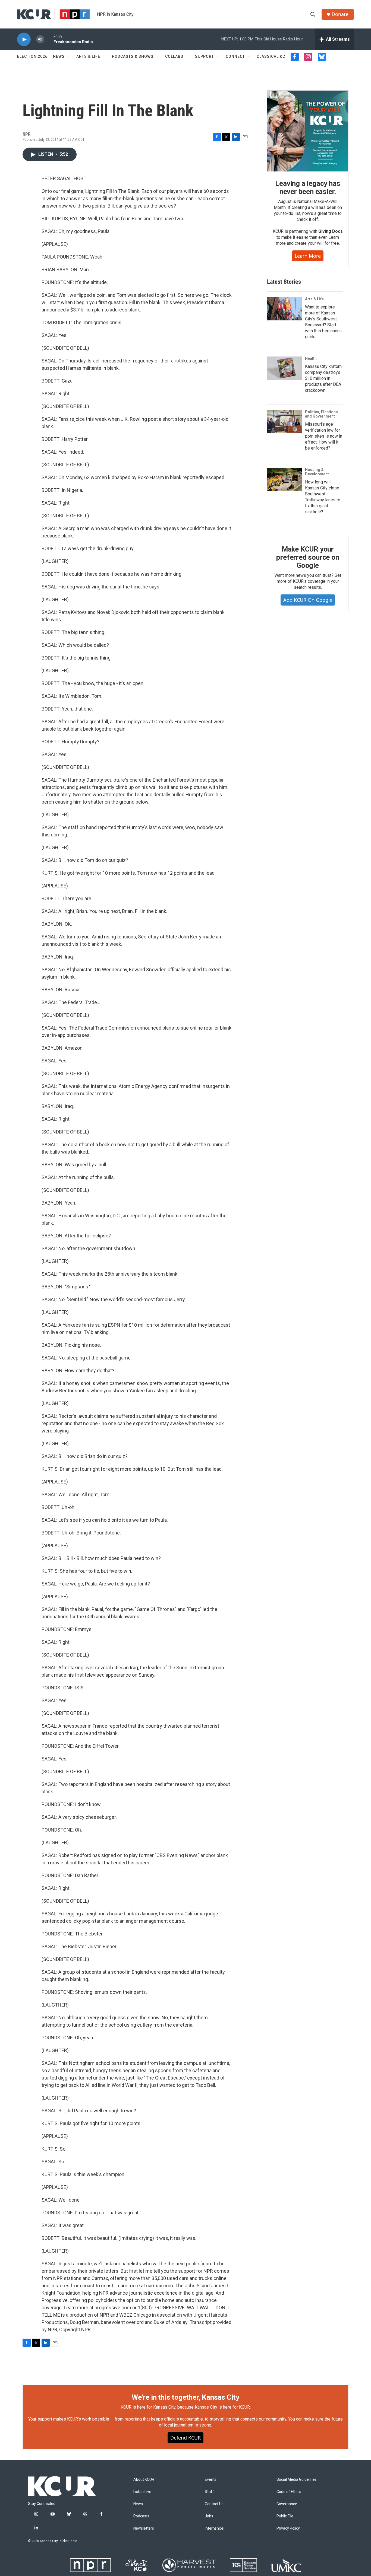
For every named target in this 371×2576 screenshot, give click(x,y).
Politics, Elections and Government (321, 414)
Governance (287, 2504)
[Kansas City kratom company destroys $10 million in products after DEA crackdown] (285, 368)
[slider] (49, 39)
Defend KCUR (185, 2438)
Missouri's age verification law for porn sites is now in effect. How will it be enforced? (324, 436)
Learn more (308, 256)
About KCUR (144, 2480)
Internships (214, 2528)
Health (311, 358)
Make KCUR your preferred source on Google (308, 557)
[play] (24, 39)
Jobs (209, 2516)
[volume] (40, 39)
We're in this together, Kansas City (185, 2397)
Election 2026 (32, 56)
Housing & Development (317, 472)
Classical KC (271, 56)
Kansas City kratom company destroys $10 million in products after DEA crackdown (323, 378)
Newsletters (144, 2528)
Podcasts (141, 2516)
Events (211, 2480)
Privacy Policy (288, 2528)
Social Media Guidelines (297, 2480)
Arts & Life (88, 56)
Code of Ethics (289, 2492)
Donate (340, 14)
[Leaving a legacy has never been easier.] (308, 131)
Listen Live (142, 2492)
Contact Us (214, 2504)
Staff (209, 2492)
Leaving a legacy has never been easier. (308, 187)
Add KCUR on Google (308, 600)
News (59, 56)
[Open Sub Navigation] (69, 56)
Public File (285, 2516)
